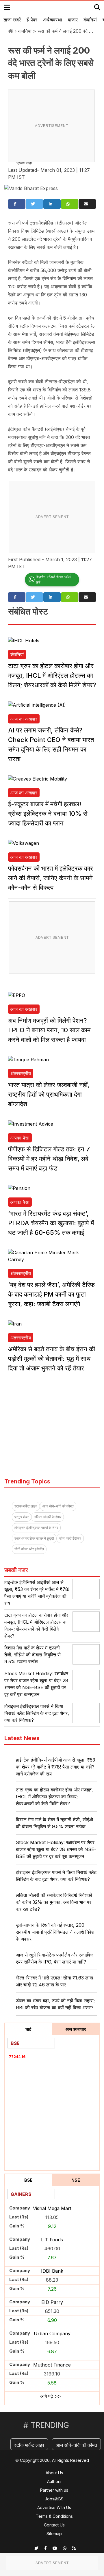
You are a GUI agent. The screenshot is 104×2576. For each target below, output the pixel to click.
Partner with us (54, 2490)
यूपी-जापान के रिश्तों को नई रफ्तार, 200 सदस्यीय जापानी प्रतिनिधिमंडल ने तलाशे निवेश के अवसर (55, 1932)
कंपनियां (90, 20)
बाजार (73, 20)
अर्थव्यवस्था (53, 20)
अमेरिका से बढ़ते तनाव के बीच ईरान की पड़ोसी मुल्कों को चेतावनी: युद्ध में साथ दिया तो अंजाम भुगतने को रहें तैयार (52, 1359)
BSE (28, 2180)
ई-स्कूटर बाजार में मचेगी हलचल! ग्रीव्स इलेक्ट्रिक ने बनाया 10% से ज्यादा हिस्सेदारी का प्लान (48, 814)
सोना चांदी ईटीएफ (70, 1538)
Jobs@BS (54, 2499)
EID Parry (52, 2302)
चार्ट (28, 2029)
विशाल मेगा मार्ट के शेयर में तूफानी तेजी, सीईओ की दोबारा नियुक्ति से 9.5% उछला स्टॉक (32, 1655)
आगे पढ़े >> (51, 2396)
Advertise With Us (54, 2507)
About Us (54, 2473)
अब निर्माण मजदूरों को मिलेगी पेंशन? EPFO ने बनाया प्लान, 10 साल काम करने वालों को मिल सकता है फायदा (49, 1030)
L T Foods (52, 2240)
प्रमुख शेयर (22, 1517)
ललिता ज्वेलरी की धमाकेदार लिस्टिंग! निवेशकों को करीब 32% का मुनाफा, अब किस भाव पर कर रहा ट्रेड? (54, 1902)
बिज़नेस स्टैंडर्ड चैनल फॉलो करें (54, 579)
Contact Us (54, 2525)
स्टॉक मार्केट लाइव (26, 1506)
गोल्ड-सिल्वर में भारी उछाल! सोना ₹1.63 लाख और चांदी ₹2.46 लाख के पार (54, 1981)
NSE (76, 2180)
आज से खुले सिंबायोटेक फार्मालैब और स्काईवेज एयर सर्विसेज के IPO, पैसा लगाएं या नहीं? (55, 1958)
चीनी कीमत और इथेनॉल (29, 1549)
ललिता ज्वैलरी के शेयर (48, 1517)
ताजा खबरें (12, 20)
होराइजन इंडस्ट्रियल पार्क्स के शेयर (36, 1528)
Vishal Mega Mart (52, 2208)
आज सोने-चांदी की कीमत (58, 1506)
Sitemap (54, 2534)
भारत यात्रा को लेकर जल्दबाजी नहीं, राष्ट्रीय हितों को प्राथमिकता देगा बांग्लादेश (49, 1094)
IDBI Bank (52, 2271)
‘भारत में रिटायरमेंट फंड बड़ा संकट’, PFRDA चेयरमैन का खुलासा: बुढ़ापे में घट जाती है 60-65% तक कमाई (51, 1223)
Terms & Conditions (54, 2516)
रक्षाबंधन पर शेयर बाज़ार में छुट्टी (34, 1538)
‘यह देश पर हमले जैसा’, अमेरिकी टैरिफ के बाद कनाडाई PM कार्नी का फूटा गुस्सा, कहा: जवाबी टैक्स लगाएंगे (51, 1294)
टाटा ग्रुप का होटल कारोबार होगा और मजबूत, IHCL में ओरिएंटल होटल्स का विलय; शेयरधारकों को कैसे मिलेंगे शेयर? (52, 675)
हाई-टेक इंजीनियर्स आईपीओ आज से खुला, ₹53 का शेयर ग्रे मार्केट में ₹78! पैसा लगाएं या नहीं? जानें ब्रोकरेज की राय (55, 1767)
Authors (54, 2481)
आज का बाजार (76, 2029)
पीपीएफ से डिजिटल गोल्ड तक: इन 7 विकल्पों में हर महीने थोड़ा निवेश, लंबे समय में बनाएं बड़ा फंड (49, 1159)
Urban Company (52, 2333)
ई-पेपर (32, 20)
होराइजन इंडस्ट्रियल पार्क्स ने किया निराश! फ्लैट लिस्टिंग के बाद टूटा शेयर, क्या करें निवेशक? (37, 1713)
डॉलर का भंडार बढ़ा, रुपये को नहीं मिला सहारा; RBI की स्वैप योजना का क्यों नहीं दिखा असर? (55, 2004)
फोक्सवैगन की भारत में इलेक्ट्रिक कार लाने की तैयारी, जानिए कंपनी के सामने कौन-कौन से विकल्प (51, 878)
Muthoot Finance (52, 2365)
